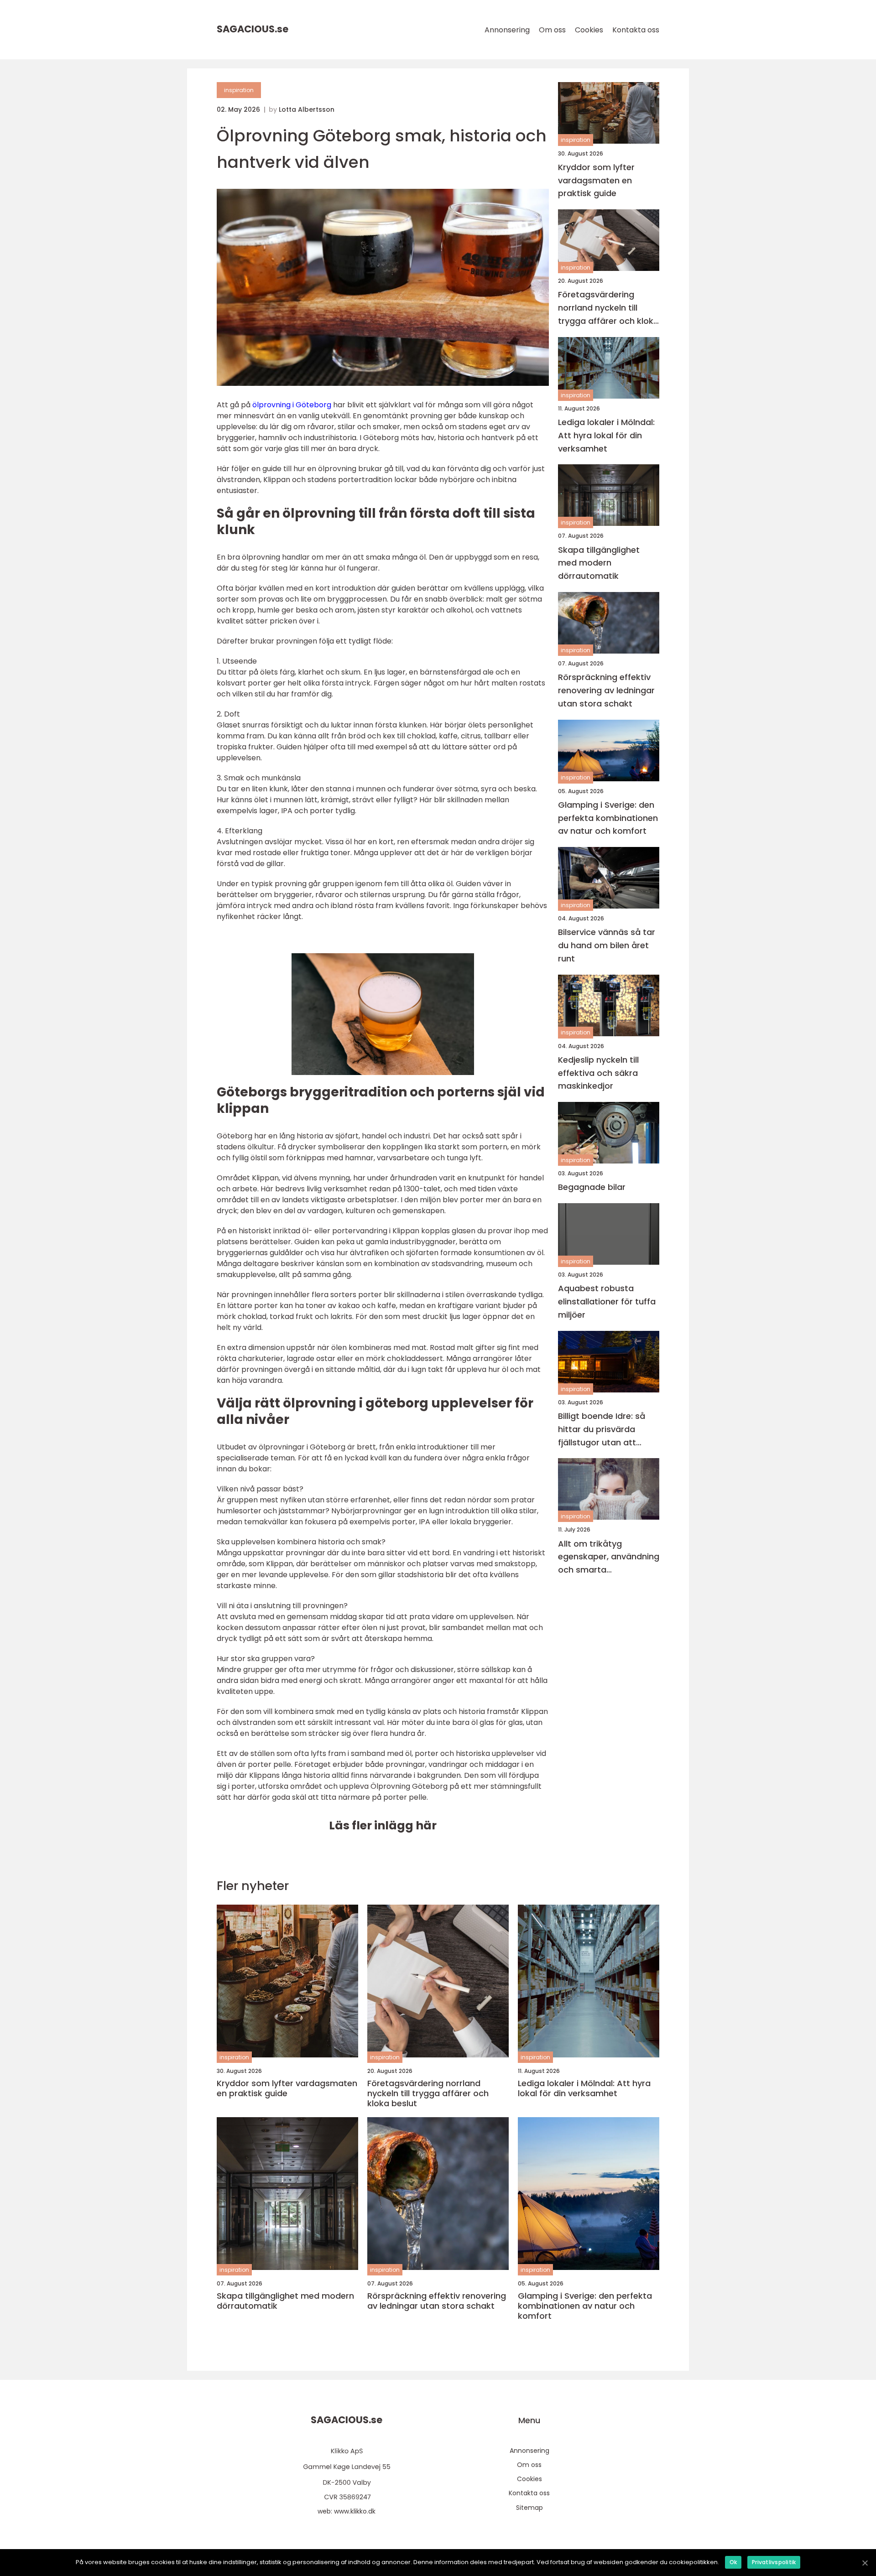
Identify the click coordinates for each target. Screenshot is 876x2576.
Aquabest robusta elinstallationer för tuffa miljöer (607, 1302)
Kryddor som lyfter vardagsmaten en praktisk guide (596, 180)
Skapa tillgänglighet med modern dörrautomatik (599, 563)
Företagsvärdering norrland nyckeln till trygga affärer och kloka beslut (608, 309)
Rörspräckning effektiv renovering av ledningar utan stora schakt (606, 691)
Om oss (552, 30)
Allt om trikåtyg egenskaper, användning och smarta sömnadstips (609, 1557)
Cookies (589, 30)
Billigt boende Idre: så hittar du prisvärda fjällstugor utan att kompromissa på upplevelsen (602, 1430)
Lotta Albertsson (307, 109)
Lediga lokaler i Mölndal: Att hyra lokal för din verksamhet (606, 435)
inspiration (239, 90)
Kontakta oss (636, 30)
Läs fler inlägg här (383, 1826)
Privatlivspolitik (774, 2562)
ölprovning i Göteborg (292, 405)
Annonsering (507, 30)
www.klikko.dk (355, 2511)
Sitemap (529, 2508)
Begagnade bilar (592, 1187)
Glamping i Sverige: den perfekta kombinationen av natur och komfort (608, 818)
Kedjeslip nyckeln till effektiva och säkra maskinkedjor (598, 1073)
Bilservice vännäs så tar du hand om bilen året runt (607, 946)
